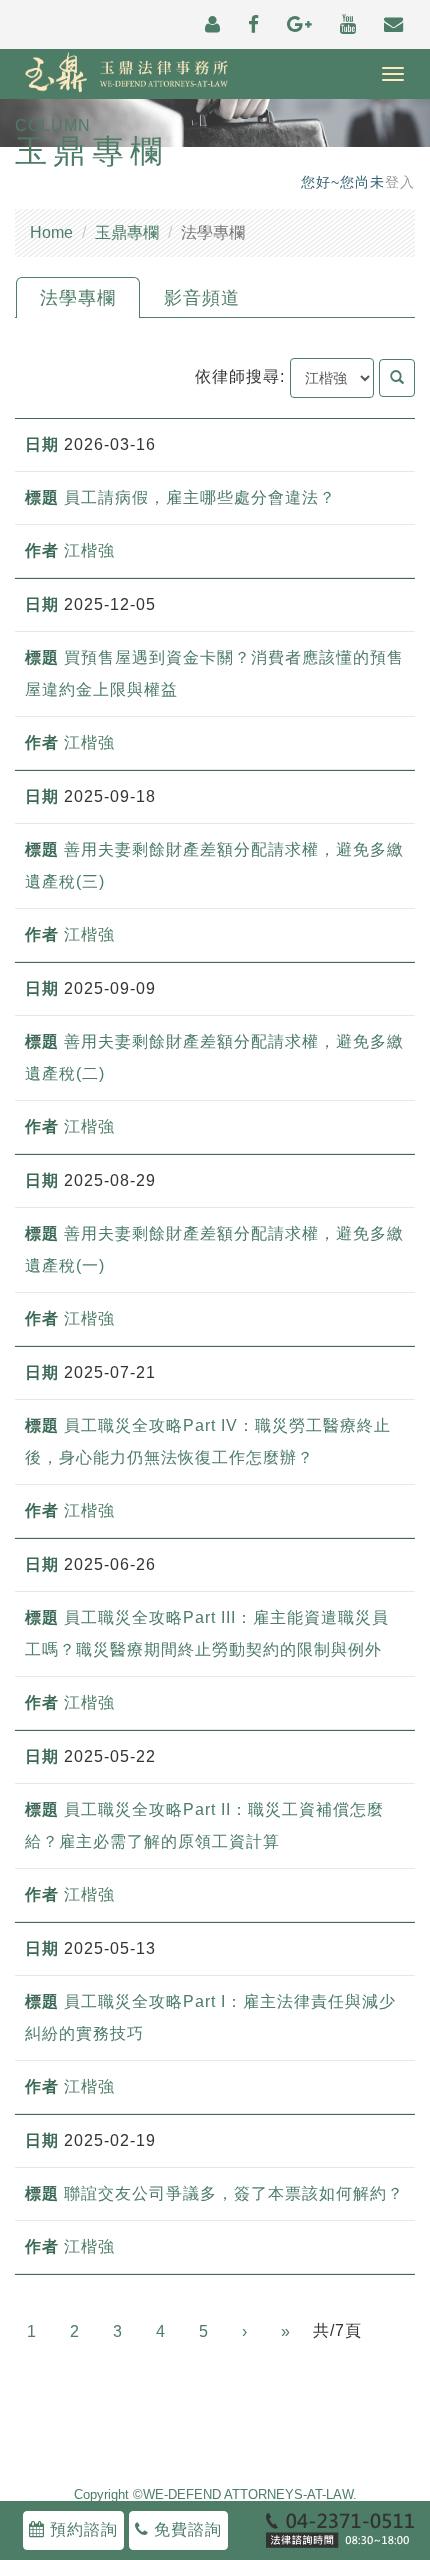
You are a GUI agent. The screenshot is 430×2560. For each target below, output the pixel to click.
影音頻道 (202, 298)
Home (51, 232)
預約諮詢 (81, 2529)
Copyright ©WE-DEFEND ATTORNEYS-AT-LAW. (215, 2495)
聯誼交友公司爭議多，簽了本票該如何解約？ (234, 2193)
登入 (400, 182)
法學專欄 (78, 298)
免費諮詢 (185, 2529)
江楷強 (89, 550)
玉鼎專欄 (127, 232)
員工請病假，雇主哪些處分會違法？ (200, 497)
